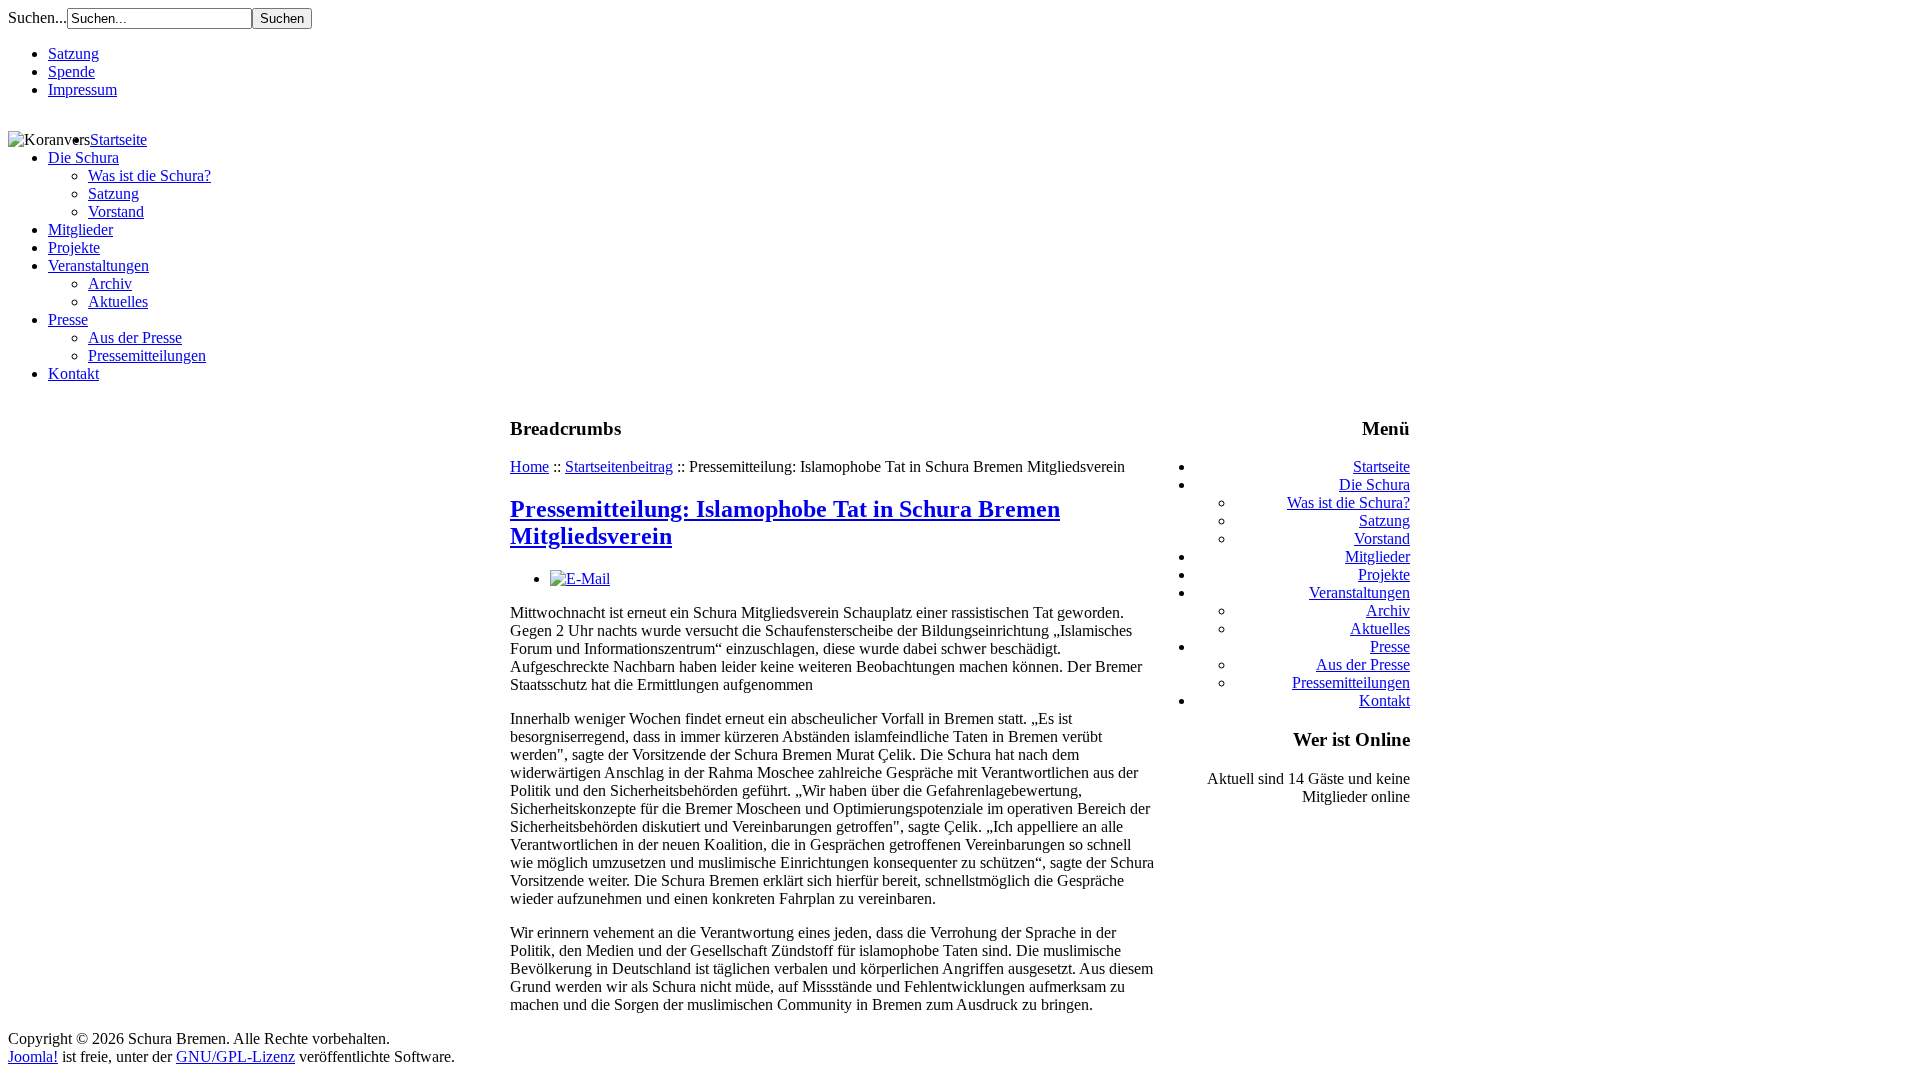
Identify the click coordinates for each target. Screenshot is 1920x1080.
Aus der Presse (135, 337)
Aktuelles (118, 301)
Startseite (118, 139)
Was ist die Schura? (149, 175)
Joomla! (33, 1056)
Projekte (74, 247)
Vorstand (116, 211)
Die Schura (83, 157)
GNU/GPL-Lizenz (235, 1056)
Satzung (73, 53)
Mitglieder (80, 229)
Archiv (110, 283)
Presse (68, 319)
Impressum (82, 89)
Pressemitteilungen (147, 355)
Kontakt (73, 373)
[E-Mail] (580, 578)
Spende (71, 71)
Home (529, 466)
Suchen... (37, 17)
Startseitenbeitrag (619, 466)
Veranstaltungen (98, 265)
